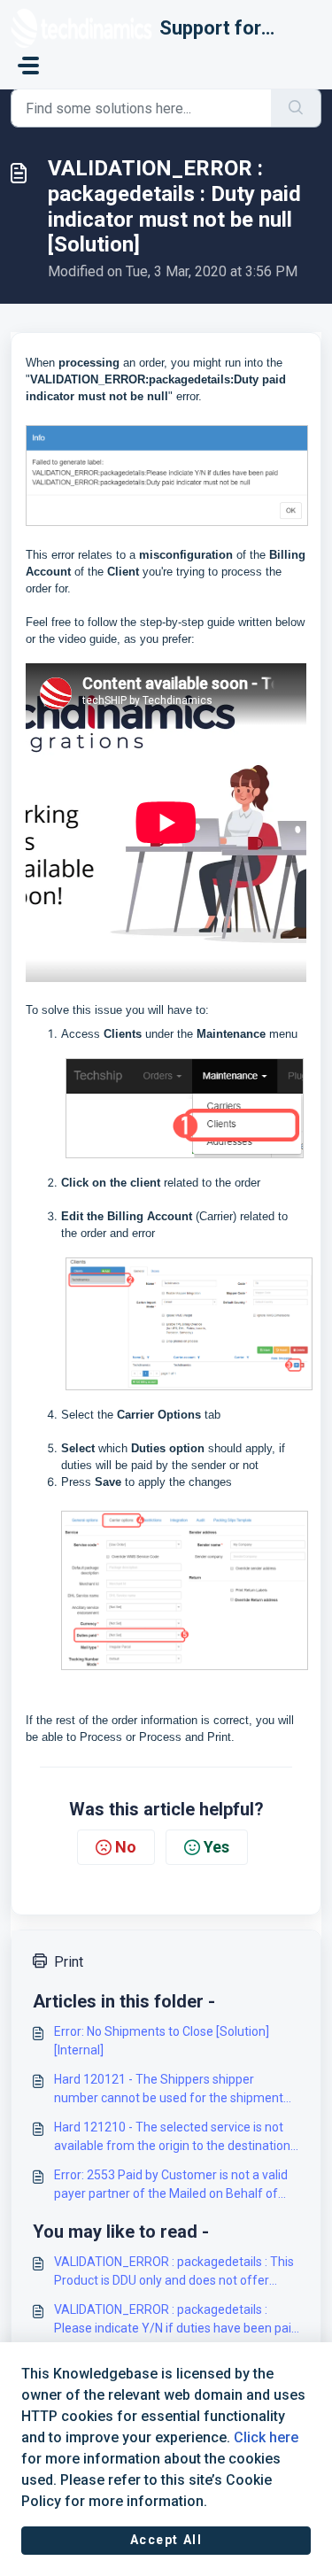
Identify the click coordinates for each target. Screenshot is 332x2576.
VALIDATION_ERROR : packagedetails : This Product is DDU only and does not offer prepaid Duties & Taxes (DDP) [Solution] (174, 2272)
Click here (266, 2437)
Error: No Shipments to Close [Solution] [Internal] (162, 2041)
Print (69, 1962)
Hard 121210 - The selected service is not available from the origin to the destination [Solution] (172, 2138)
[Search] (296, 108)
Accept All (166, 2540)
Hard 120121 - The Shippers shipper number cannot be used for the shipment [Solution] (169, 2090)
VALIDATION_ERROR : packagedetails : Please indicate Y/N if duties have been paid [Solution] (176, 2320)
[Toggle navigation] (28, 66)
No (126, 1847)
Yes (216, 1847)
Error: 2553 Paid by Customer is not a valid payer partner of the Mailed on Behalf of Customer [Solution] (171, 2185)
